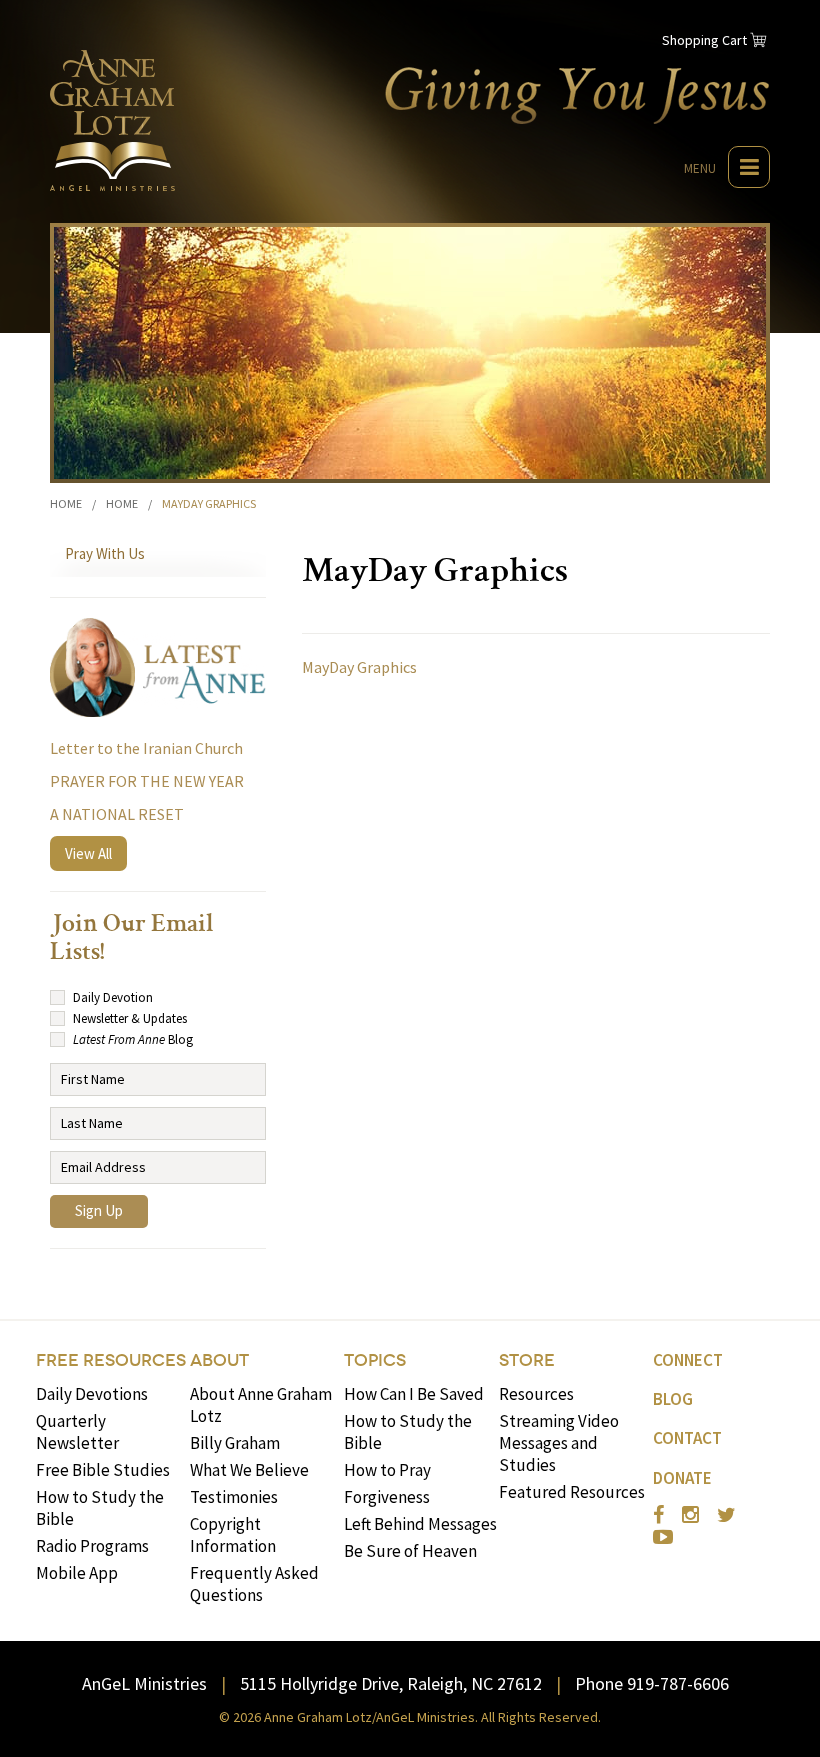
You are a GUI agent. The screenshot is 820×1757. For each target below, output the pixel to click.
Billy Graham (235, 1443)
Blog (673, 1399)
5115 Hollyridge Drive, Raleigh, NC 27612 (391, 1683)
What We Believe (249, 1470)
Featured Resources (572, 1492)
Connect (688, 1360)
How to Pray (387, 1470)
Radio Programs (92, 1546)
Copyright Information (233, 1535)
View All (88, 853)
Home (66, 503)
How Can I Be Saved (414, 1394)
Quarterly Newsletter (77, 1432)
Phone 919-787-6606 (652, 1683)
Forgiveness (387, 1497)
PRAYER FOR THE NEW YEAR (147, 781)
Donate (682, 1478)
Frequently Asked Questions (254, 1584)
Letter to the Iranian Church (146, 748)
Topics (375, 1360)
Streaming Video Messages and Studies (559, 1443)
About (219, 1360)
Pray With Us (105, 553)
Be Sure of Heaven (410, 1551)
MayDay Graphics (359, 667)
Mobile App (77, 1573)
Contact (687, 1438)
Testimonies (234, 1497)
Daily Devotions (92, 1394)
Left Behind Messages (420, 1524)
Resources (536, 1394)
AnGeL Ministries (144, 1683)
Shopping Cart (704, 40)
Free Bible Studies (103, 1470)
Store (527, 1360)
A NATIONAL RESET (117, 814)
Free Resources (111, 1360)
